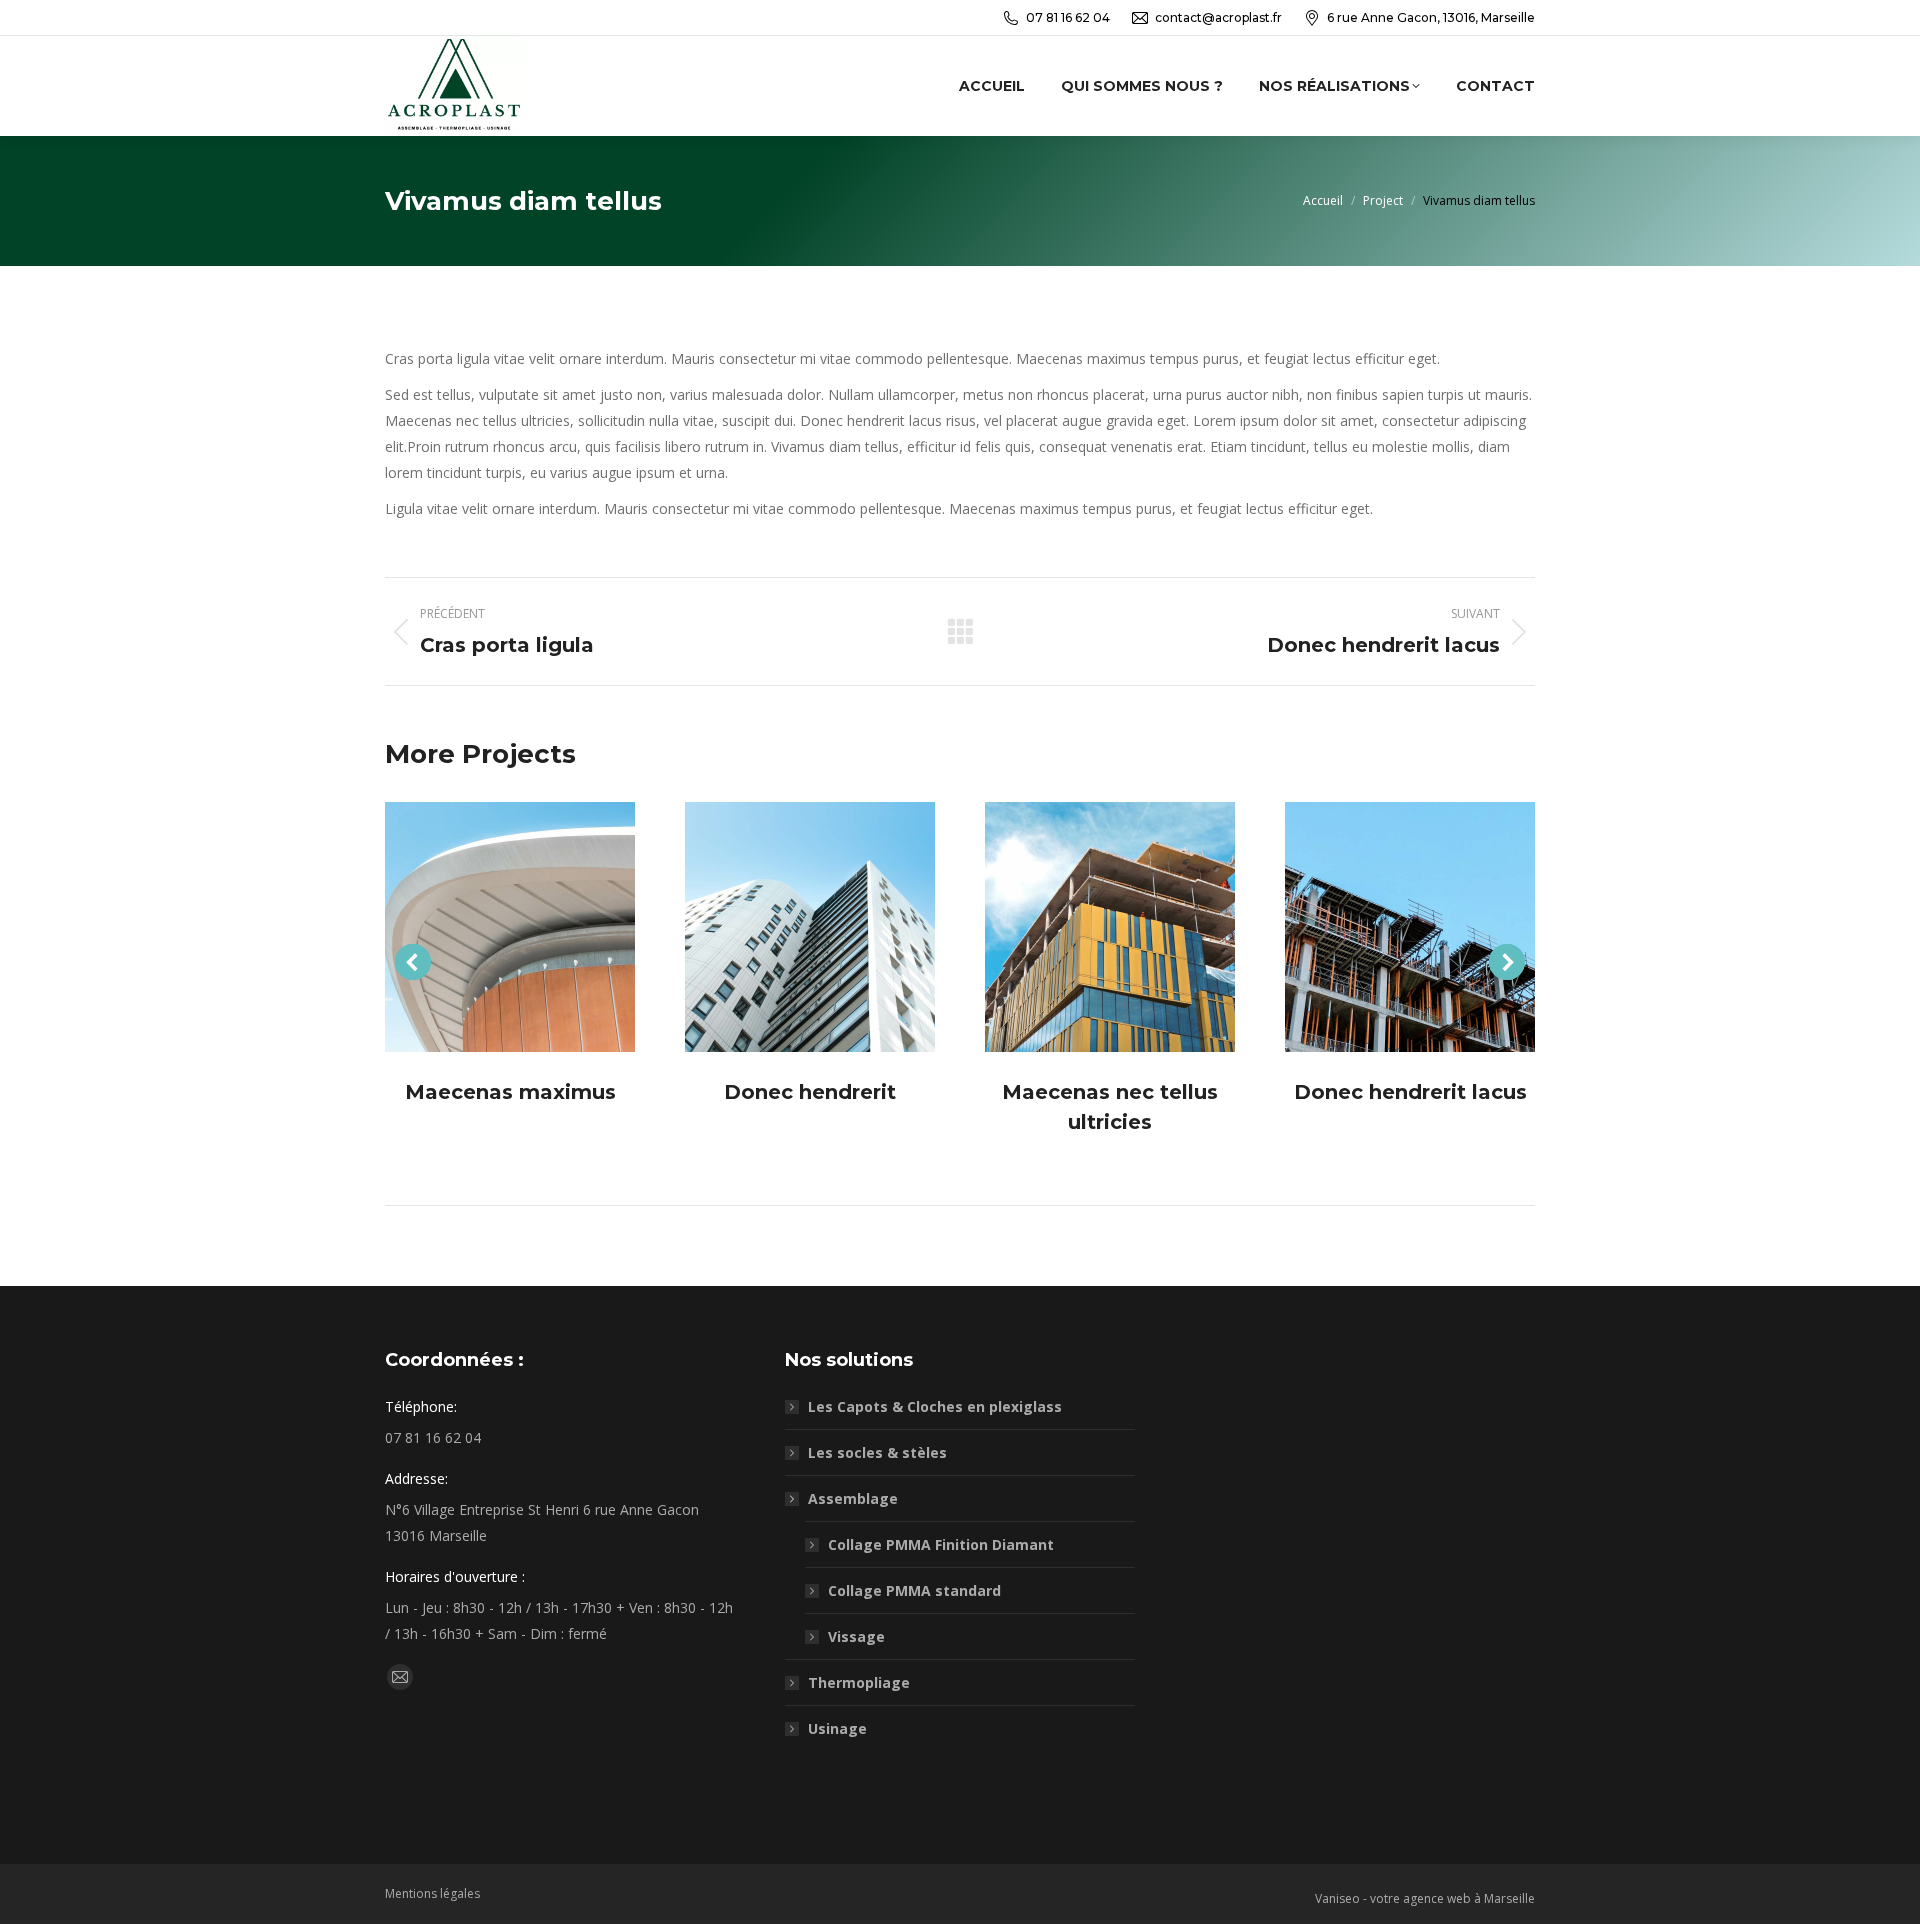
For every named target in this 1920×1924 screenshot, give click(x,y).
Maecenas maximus (510, 1092)
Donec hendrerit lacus (1410, 1092)
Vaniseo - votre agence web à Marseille (1425, 1898)
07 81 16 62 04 (1068, 17)
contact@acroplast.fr (1218, 17)
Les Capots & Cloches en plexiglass (935, 1406)
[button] (413, 962)
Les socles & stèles (877, 1452)
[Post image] (510, 927)
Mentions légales (432, 1893)
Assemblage (853, 1498)
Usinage (837, 1728)
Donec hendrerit (810, 1092)
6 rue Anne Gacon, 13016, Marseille (1431, 17)
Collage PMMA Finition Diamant (941, 1544)
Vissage (856, 1636)
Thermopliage (859, 1682)
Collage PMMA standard (914, 1590)
